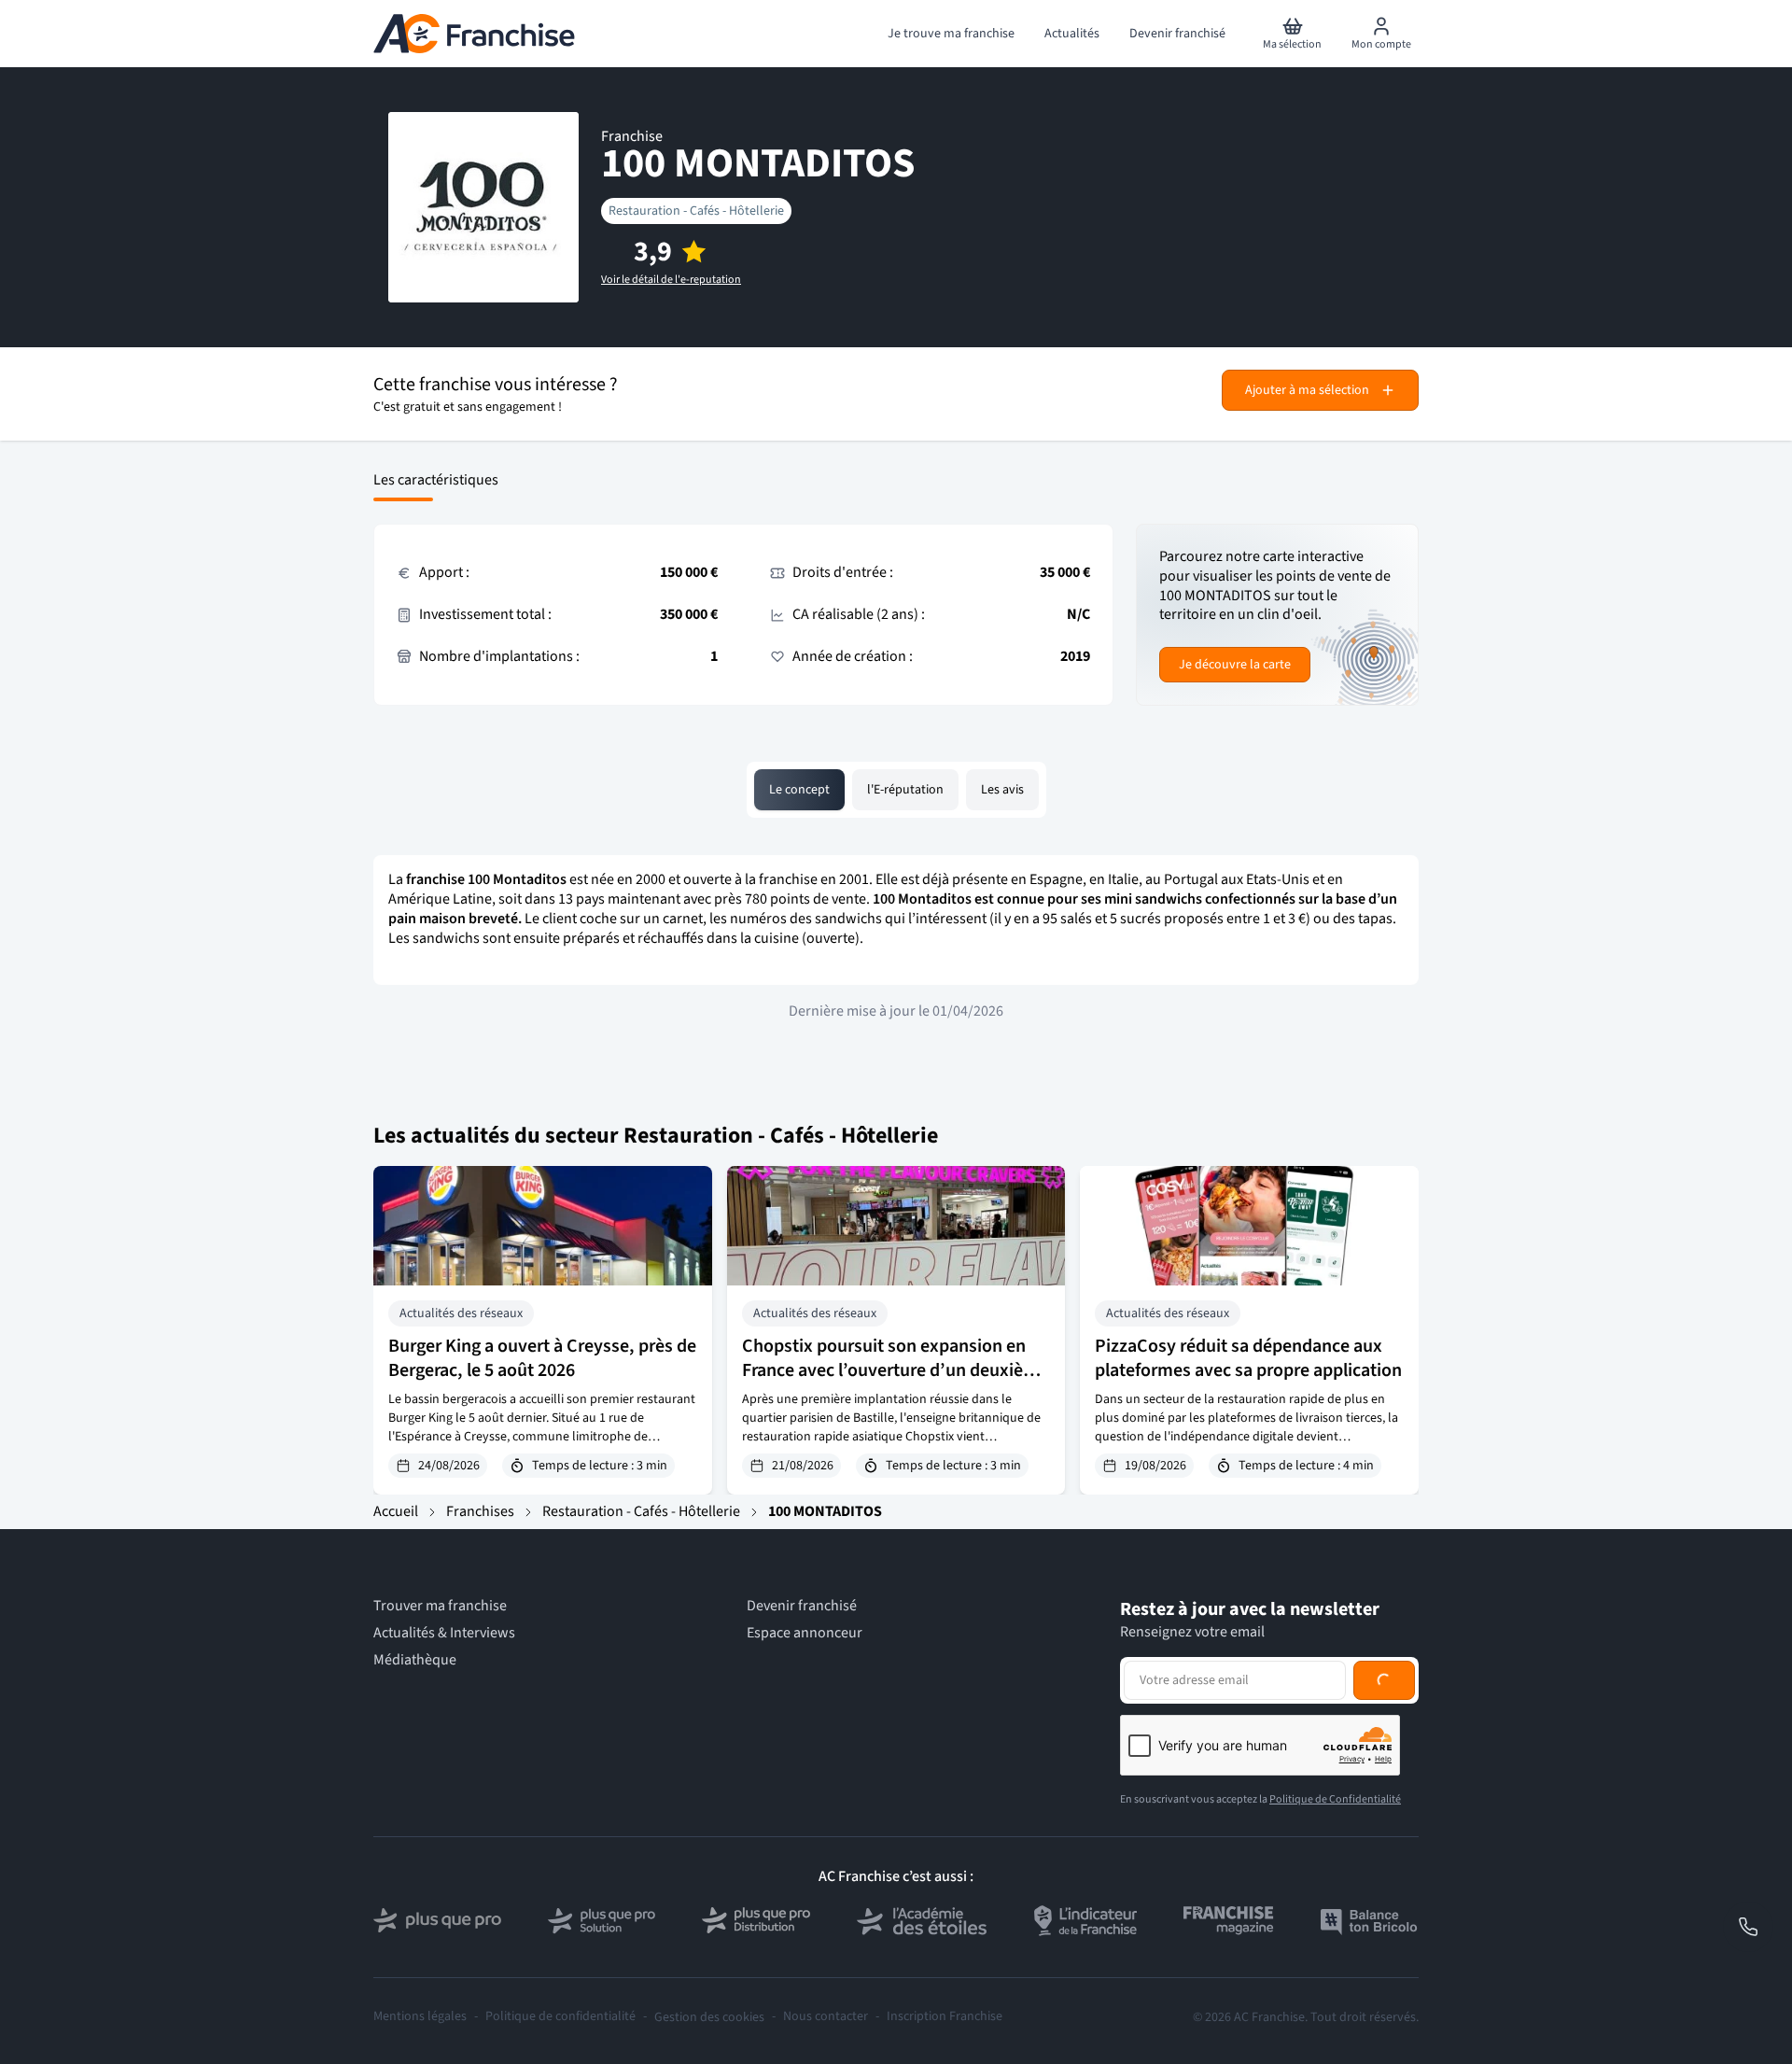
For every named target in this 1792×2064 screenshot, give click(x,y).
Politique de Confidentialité (1335, 1799)
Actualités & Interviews (444, 1633)
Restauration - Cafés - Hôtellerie (696, 211)
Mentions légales (420, 2017)
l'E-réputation (905, 790)
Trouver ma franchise (440, 1606)
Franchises (480, 1511)
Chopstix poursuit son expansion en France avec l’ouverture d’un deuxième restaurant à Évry (895, 1370)
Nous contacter (826, 2017)
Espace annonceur (805, 1633)
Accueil (396, 1511)
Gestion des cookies (709, 2017)
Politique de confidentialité (560, 2017)
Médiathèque (415, 1660)
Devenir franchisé (802, 1606)
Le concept (799, 790)
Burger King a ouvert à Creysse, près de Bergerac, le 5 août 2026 (542, 1358)
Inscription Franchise (945, 2017)
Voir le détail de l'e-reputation (671, 280)
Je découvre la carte (1235, 665)
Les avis (1002, 790)
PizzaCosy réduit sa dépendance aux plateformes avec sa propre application (1248, 1358)
